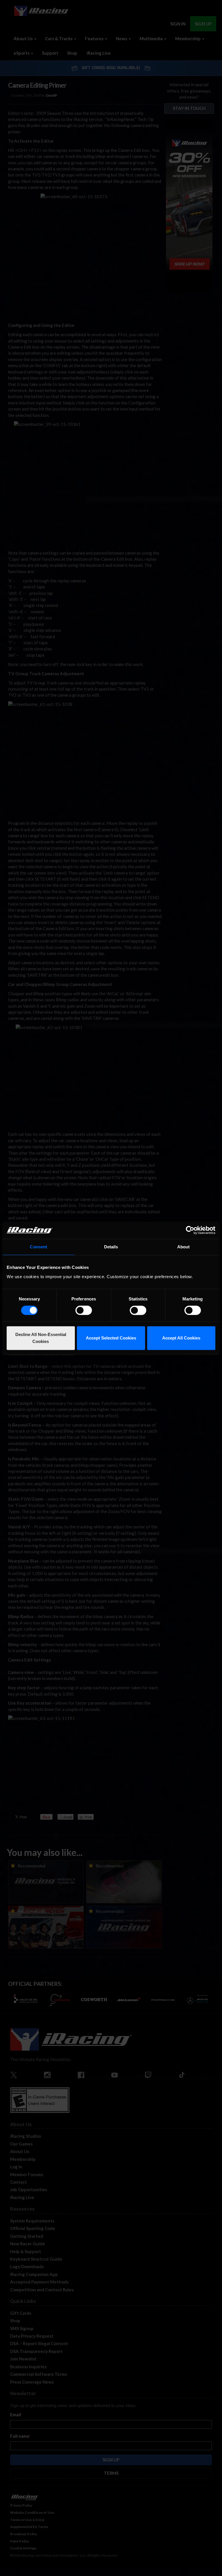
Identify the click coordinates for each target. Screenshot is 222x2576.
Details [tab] (111, 1247)
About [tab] (184, 1247)
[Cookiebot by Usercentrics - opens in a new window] (190, 1230)
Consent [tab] (38, 1247)
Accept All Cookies (181, 1338)
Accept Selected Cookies (111, 1338)
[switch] (84, 1310)
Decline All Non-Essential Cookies (41, 1338)
